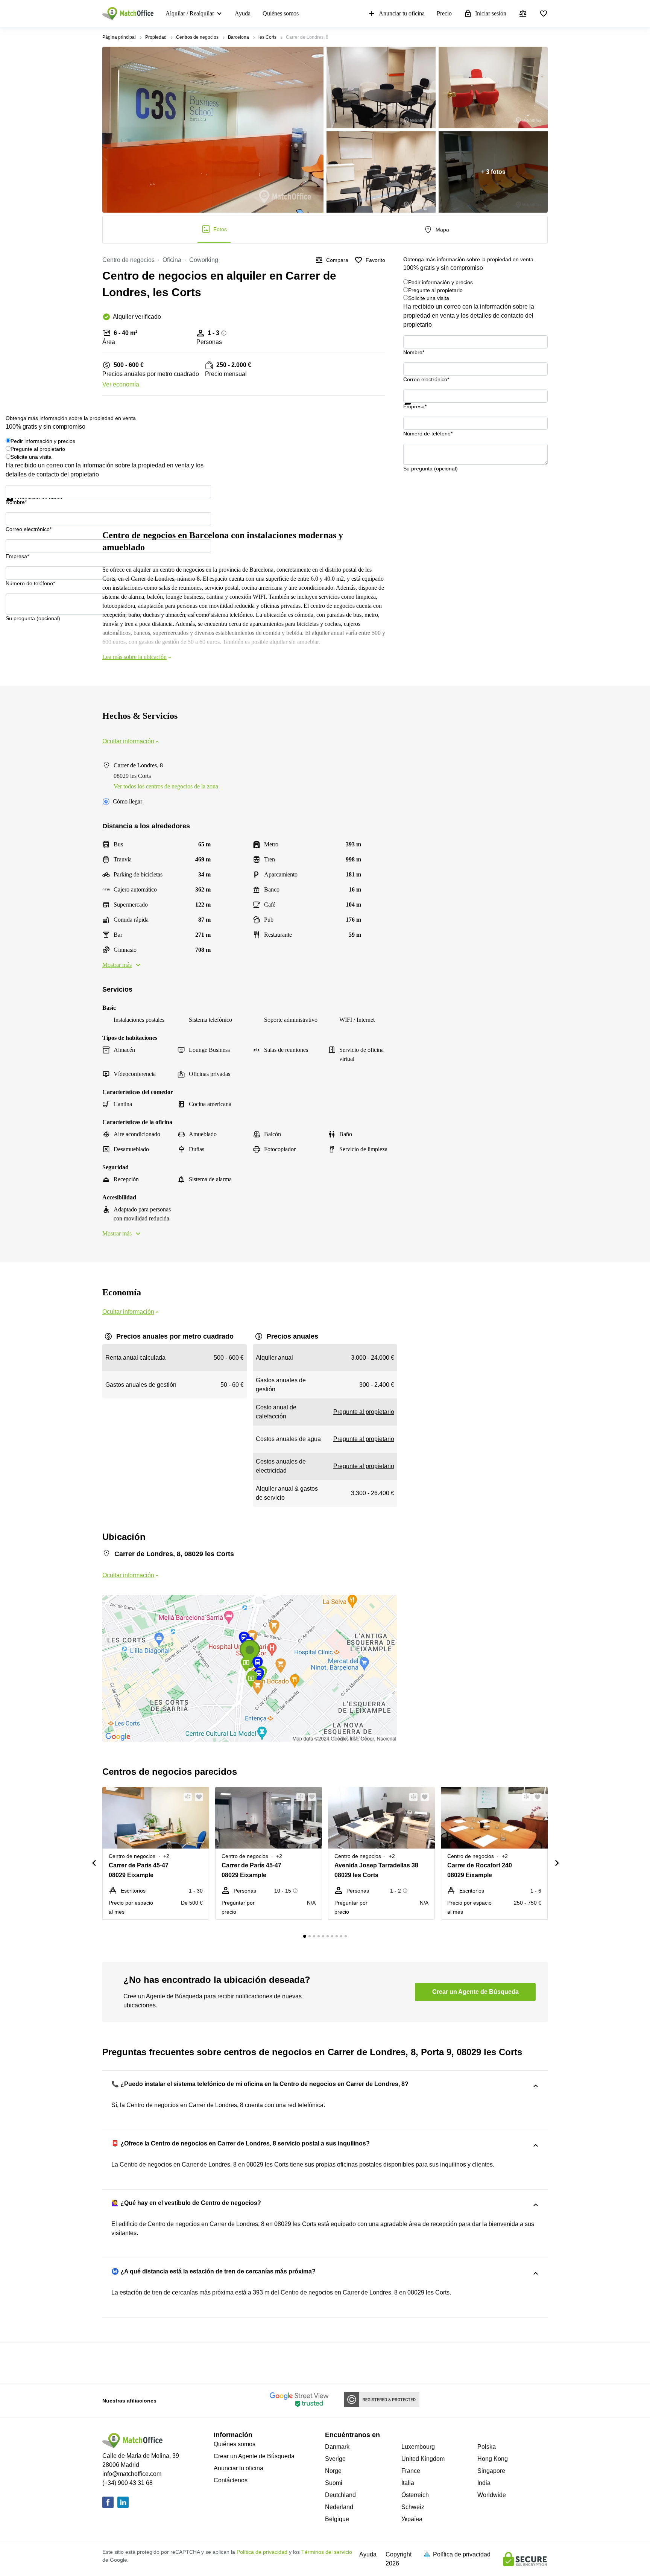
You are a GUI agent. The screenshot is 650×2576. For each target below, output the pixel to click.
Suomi (334, 2483)
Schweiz (413, 2507)
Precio (444, 13)
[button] (185, 1797)
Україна (412, 2519)
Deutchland (340, 2495)
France (411, 2471)
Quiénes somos (281, 13)
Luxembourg (418, 2447)
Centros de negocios (197, 37)
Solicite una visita (429, 298)
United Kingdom (423, 2459)
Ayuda (243, 13)
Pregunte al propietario (435, 290)
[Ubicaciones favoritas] (544, 14)
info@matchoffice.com (132, 2474)
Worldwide (492, 2495)
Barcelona (238, 37)
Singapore (491, 2471)
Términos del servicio (327, 2552)
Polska (487, 2447)
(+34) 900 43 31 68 (128, 2483)
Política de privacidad (262, 2552)
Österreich (415, 2495)
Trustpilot (414, 409)
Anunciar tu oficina (402, 13)
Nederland (339, 2507)
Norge (333, 2471)
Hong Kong (493, 2459)
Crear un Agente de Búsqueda (254, 2456)
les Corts (267, 37)
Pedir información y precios (440, 282)
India (484, 2483)
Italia (408, 2483)
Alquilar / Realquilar (190, 13)
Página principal (119, 37)
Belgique (337, 2519)
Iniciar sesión (491, 13)
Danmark (337, 2447)
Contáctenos (231, 2480)
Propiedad (156, 37)
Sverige (335, 2459)
